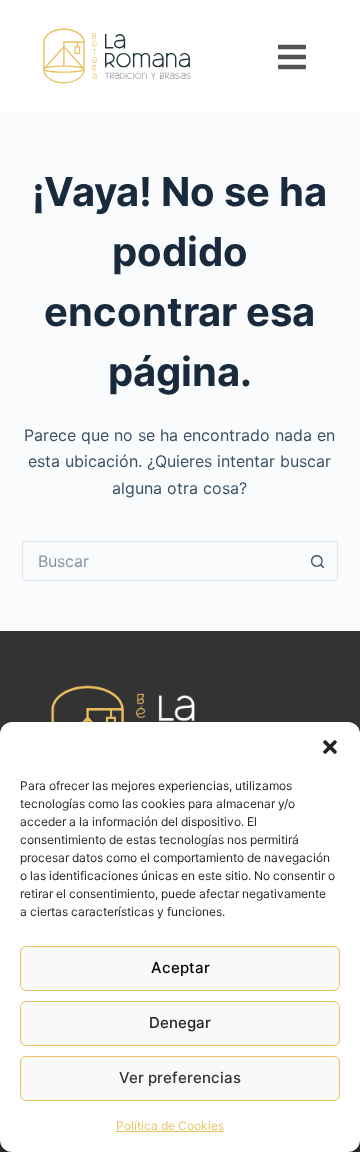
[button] (330, 747)
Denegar (180, 1022)
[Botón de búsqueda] (318, 561)
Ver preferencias (180, 1077)
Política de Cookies (170, 1125)
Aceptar (180, 967)
